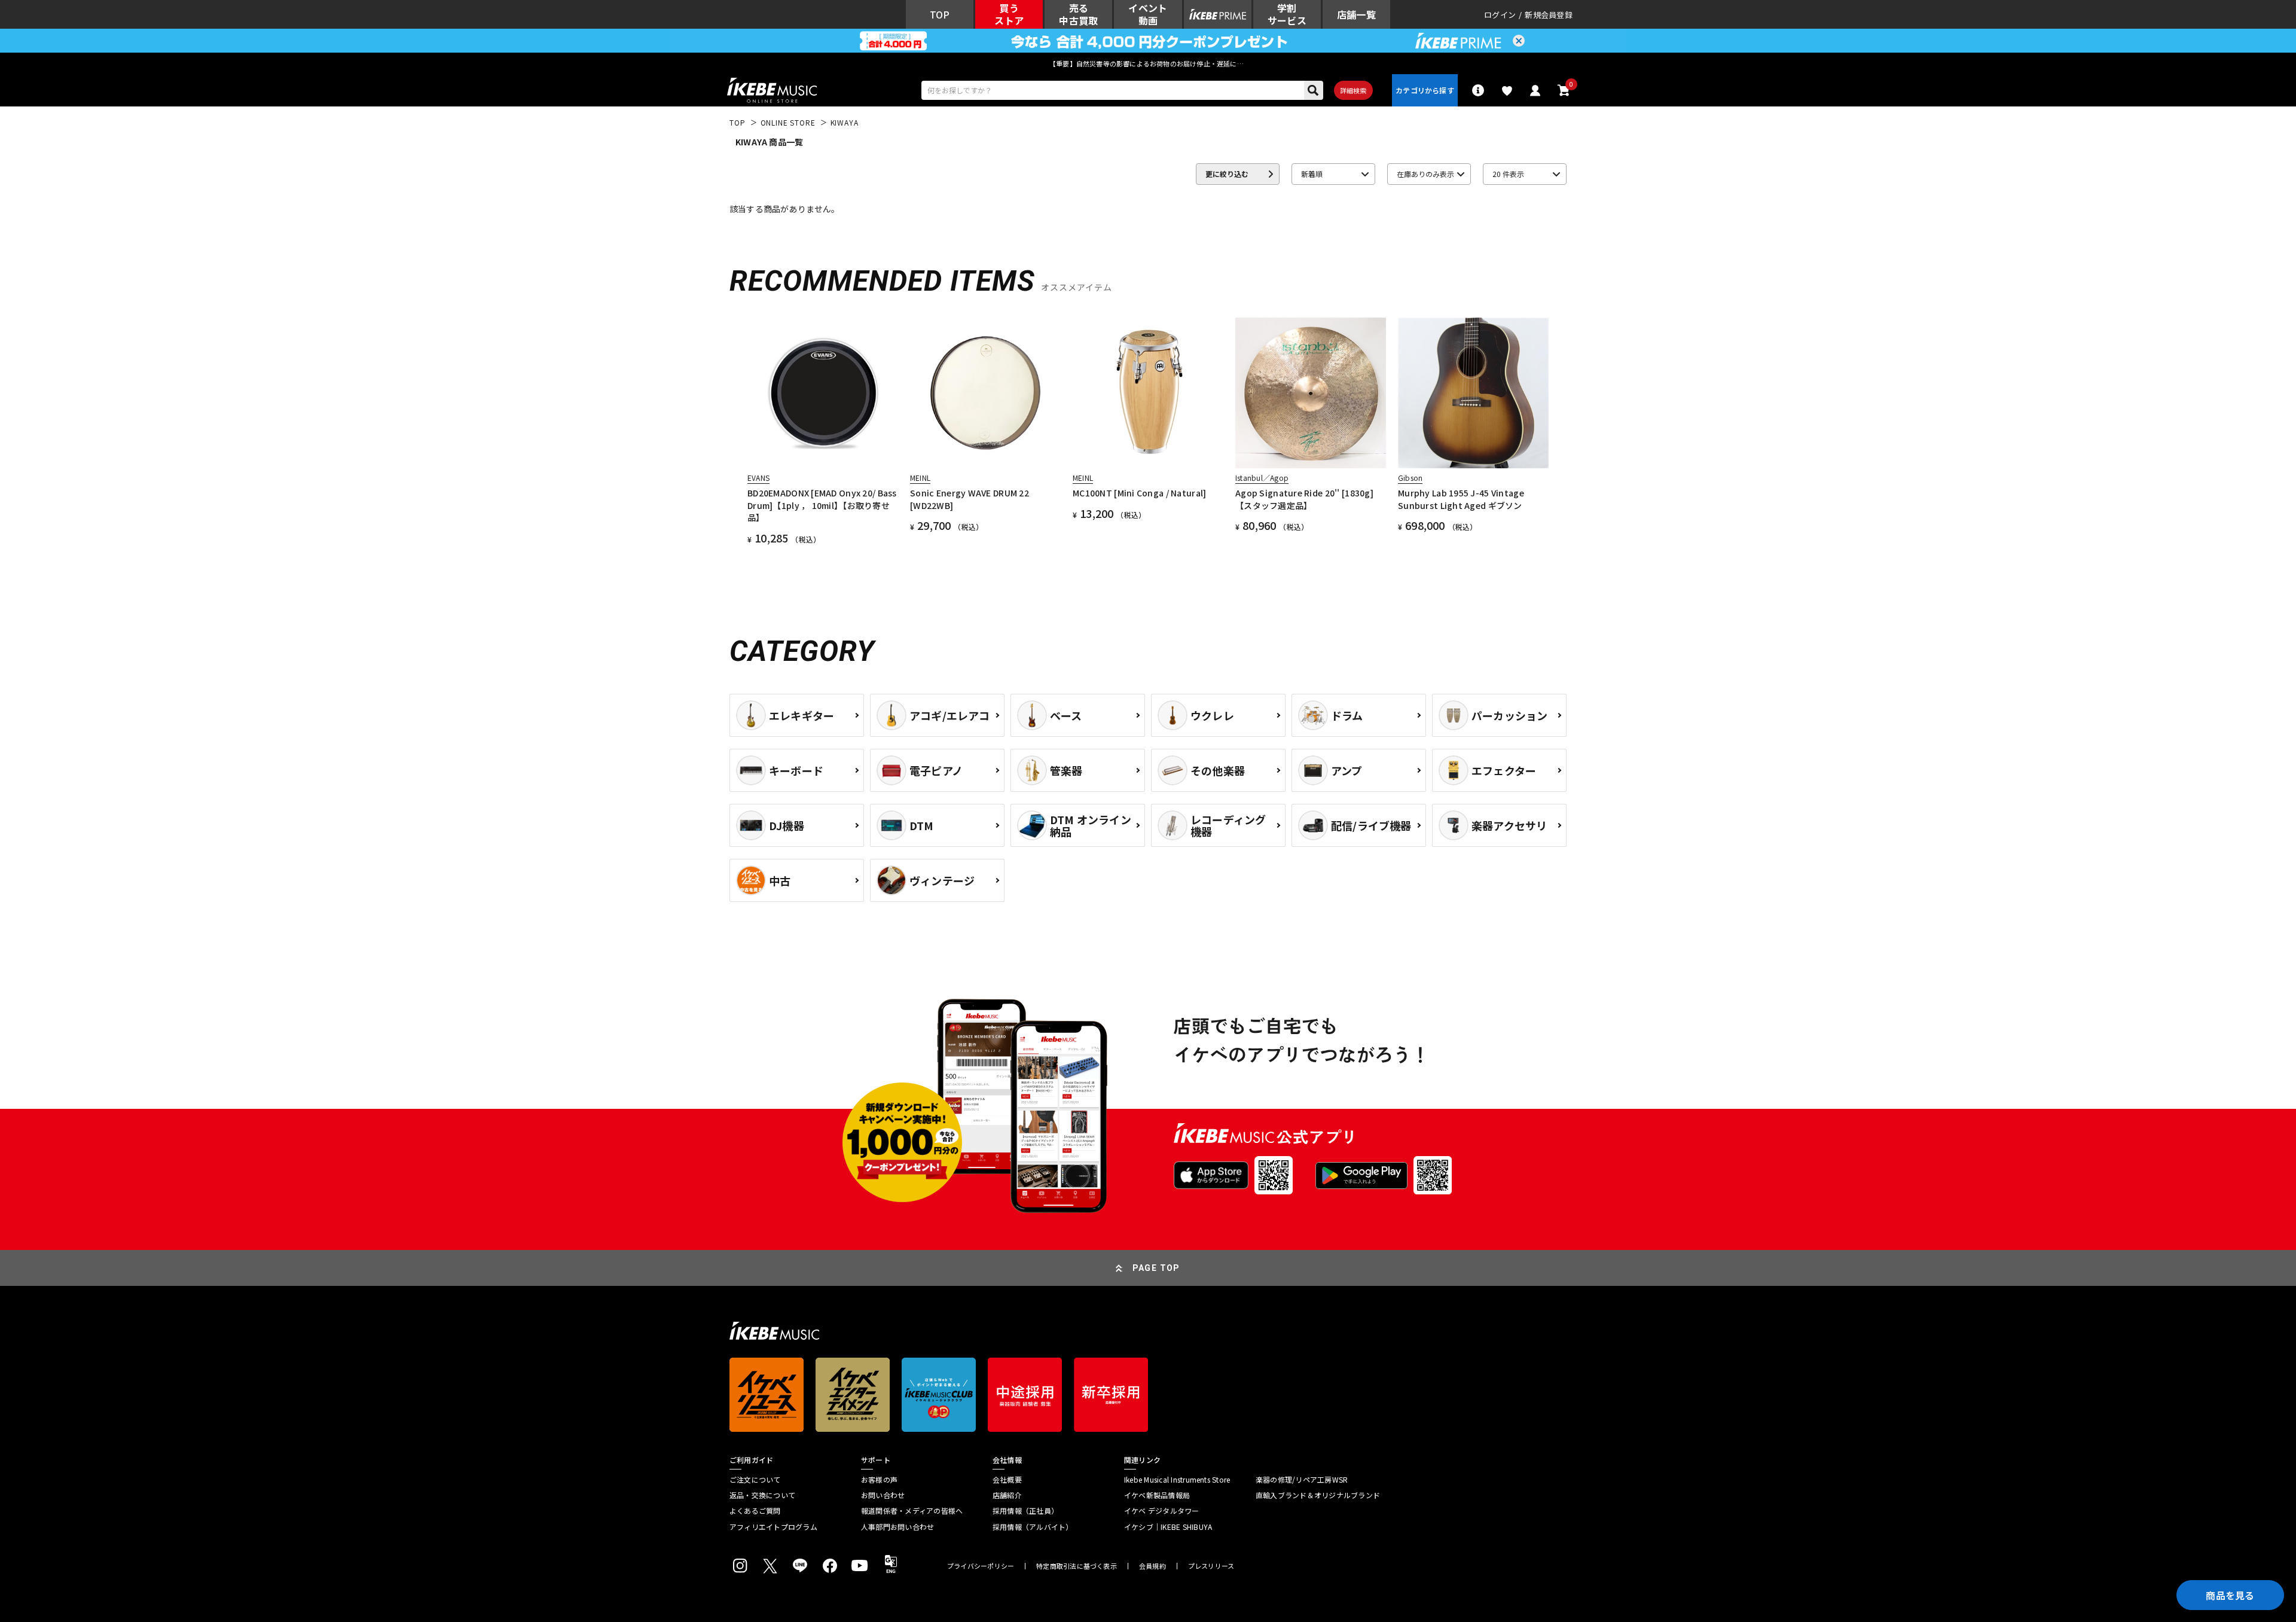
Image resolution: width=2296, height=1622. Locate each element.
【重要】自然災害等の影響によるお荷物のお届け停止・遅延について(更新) (1148, 63)
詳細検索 (1353, 90)
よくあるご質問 (755, 1511)
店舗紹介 (1007, 1495)
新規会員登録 (1549, 15)
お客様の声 (879, 1480)
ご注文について (755, 1480)
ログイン (1500, 15)
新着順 (1312, 174)
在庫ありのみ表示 (1425, 174)
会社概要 (1007, 1480)
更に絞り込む (1227, 174)
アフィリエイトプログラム (773, 1527)
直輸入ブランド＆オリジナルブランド (1318, 1495)
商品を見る (2230, 1595)
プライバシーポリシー (981, 1566)
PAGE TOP (1156, 1268)
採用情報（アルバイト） (1033, 1527)
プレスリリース (1211, 1566)
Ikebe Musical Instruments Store (1177, 1480)
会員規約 (1152, 1566)
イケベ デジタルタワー (1162, 1511)
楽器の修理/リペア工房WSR (1302, 1480)
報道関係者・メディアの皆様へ (912, 1511)
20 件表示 (1508, 174)
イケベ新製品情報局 (1157, 1495)
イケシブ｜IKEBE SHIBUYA (1168, 1527)
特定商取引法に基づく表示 (1077, 1566)
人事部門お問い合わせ (897, 1527)
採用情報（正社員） (1025, 1511)
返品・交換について (762, 1495)
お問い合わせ (883, 1495)
